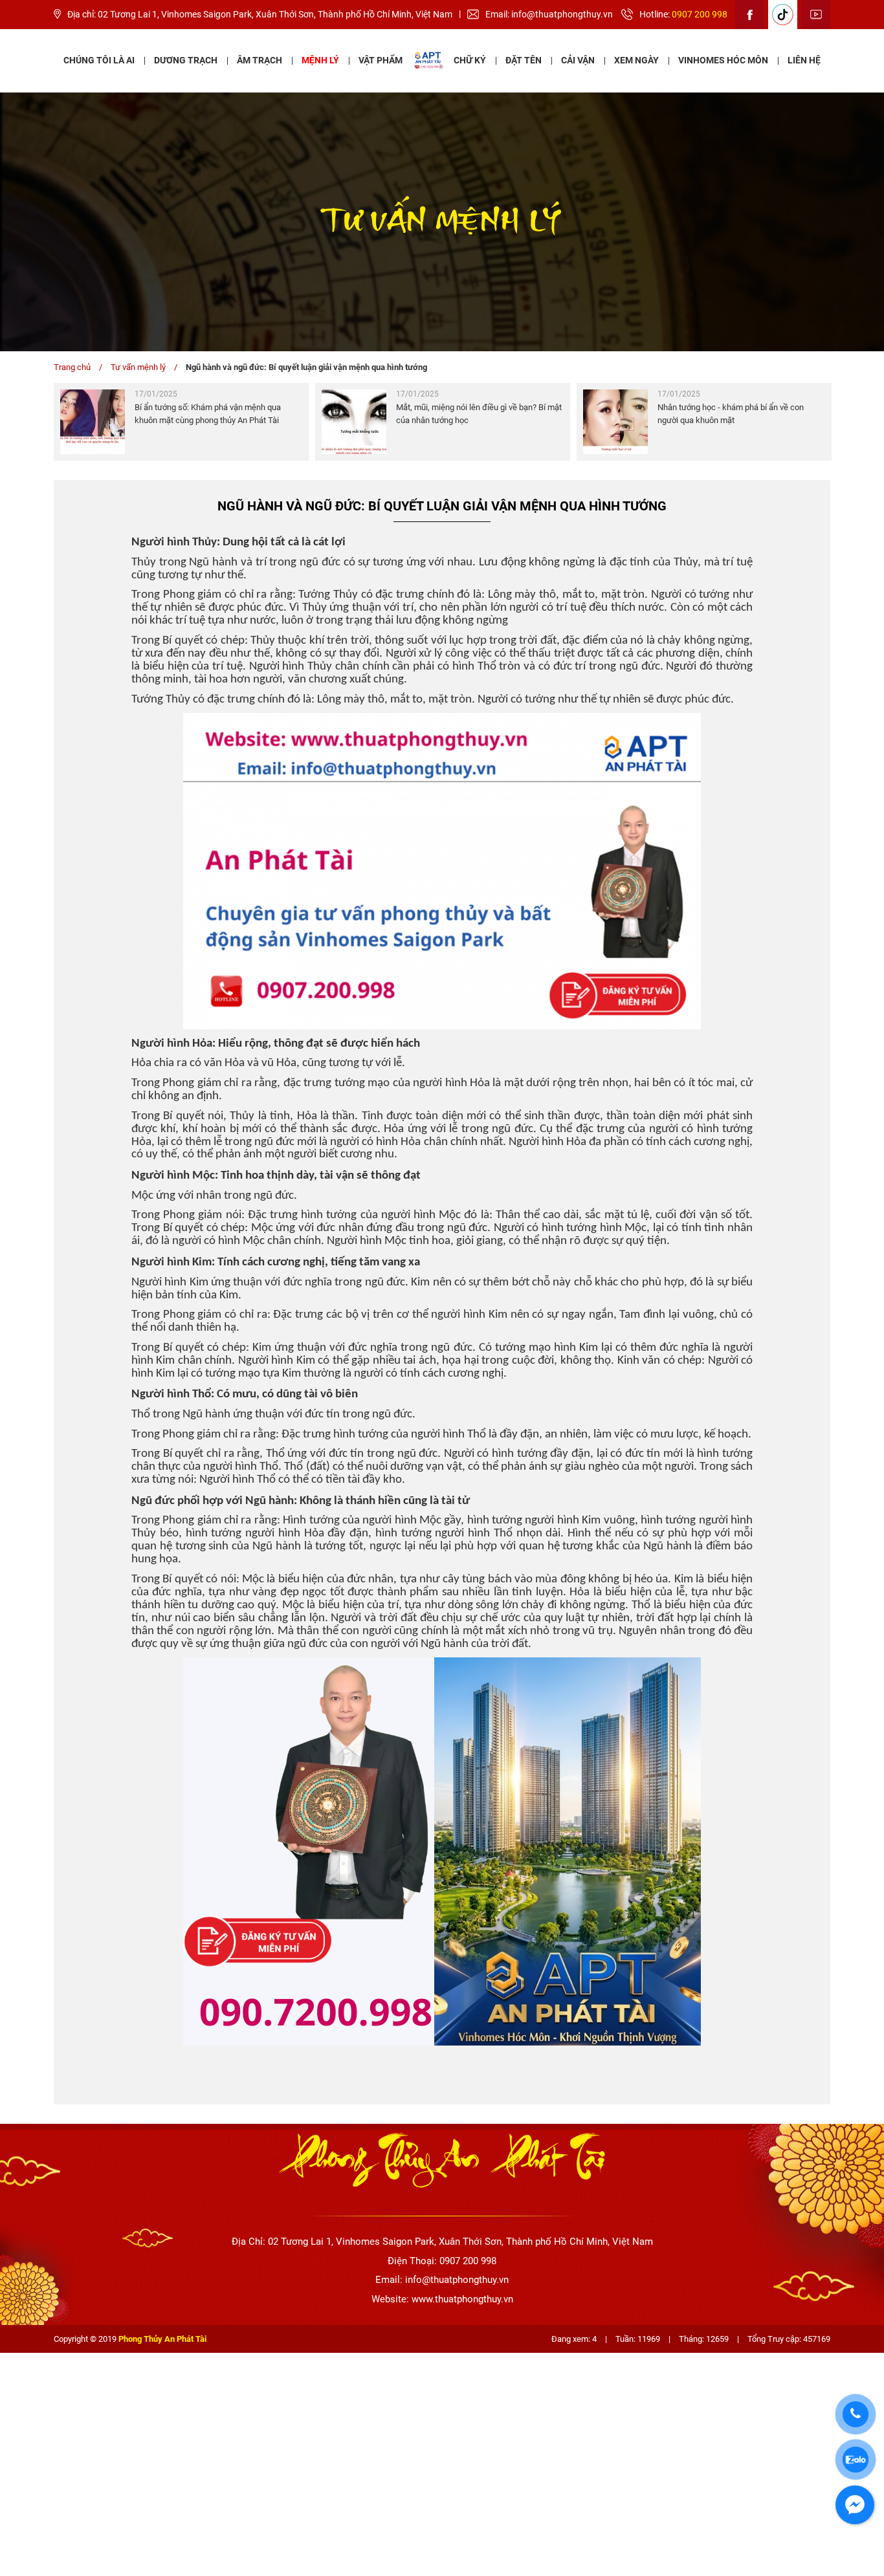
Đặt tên (524, 60)
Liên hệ (804, 60)
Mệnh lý (320, 60)
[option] (181, 422)
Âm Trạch (260, 60)
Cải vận (578, 60)
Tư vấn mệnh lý (138, 367)
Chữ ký (470, 60)
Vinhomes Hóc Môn (723, 60)
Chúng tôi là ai (99, 60)
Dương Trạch (186, 60)
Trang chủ (72, 367)
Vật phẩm (381, 60)
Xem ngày (636, 60)
